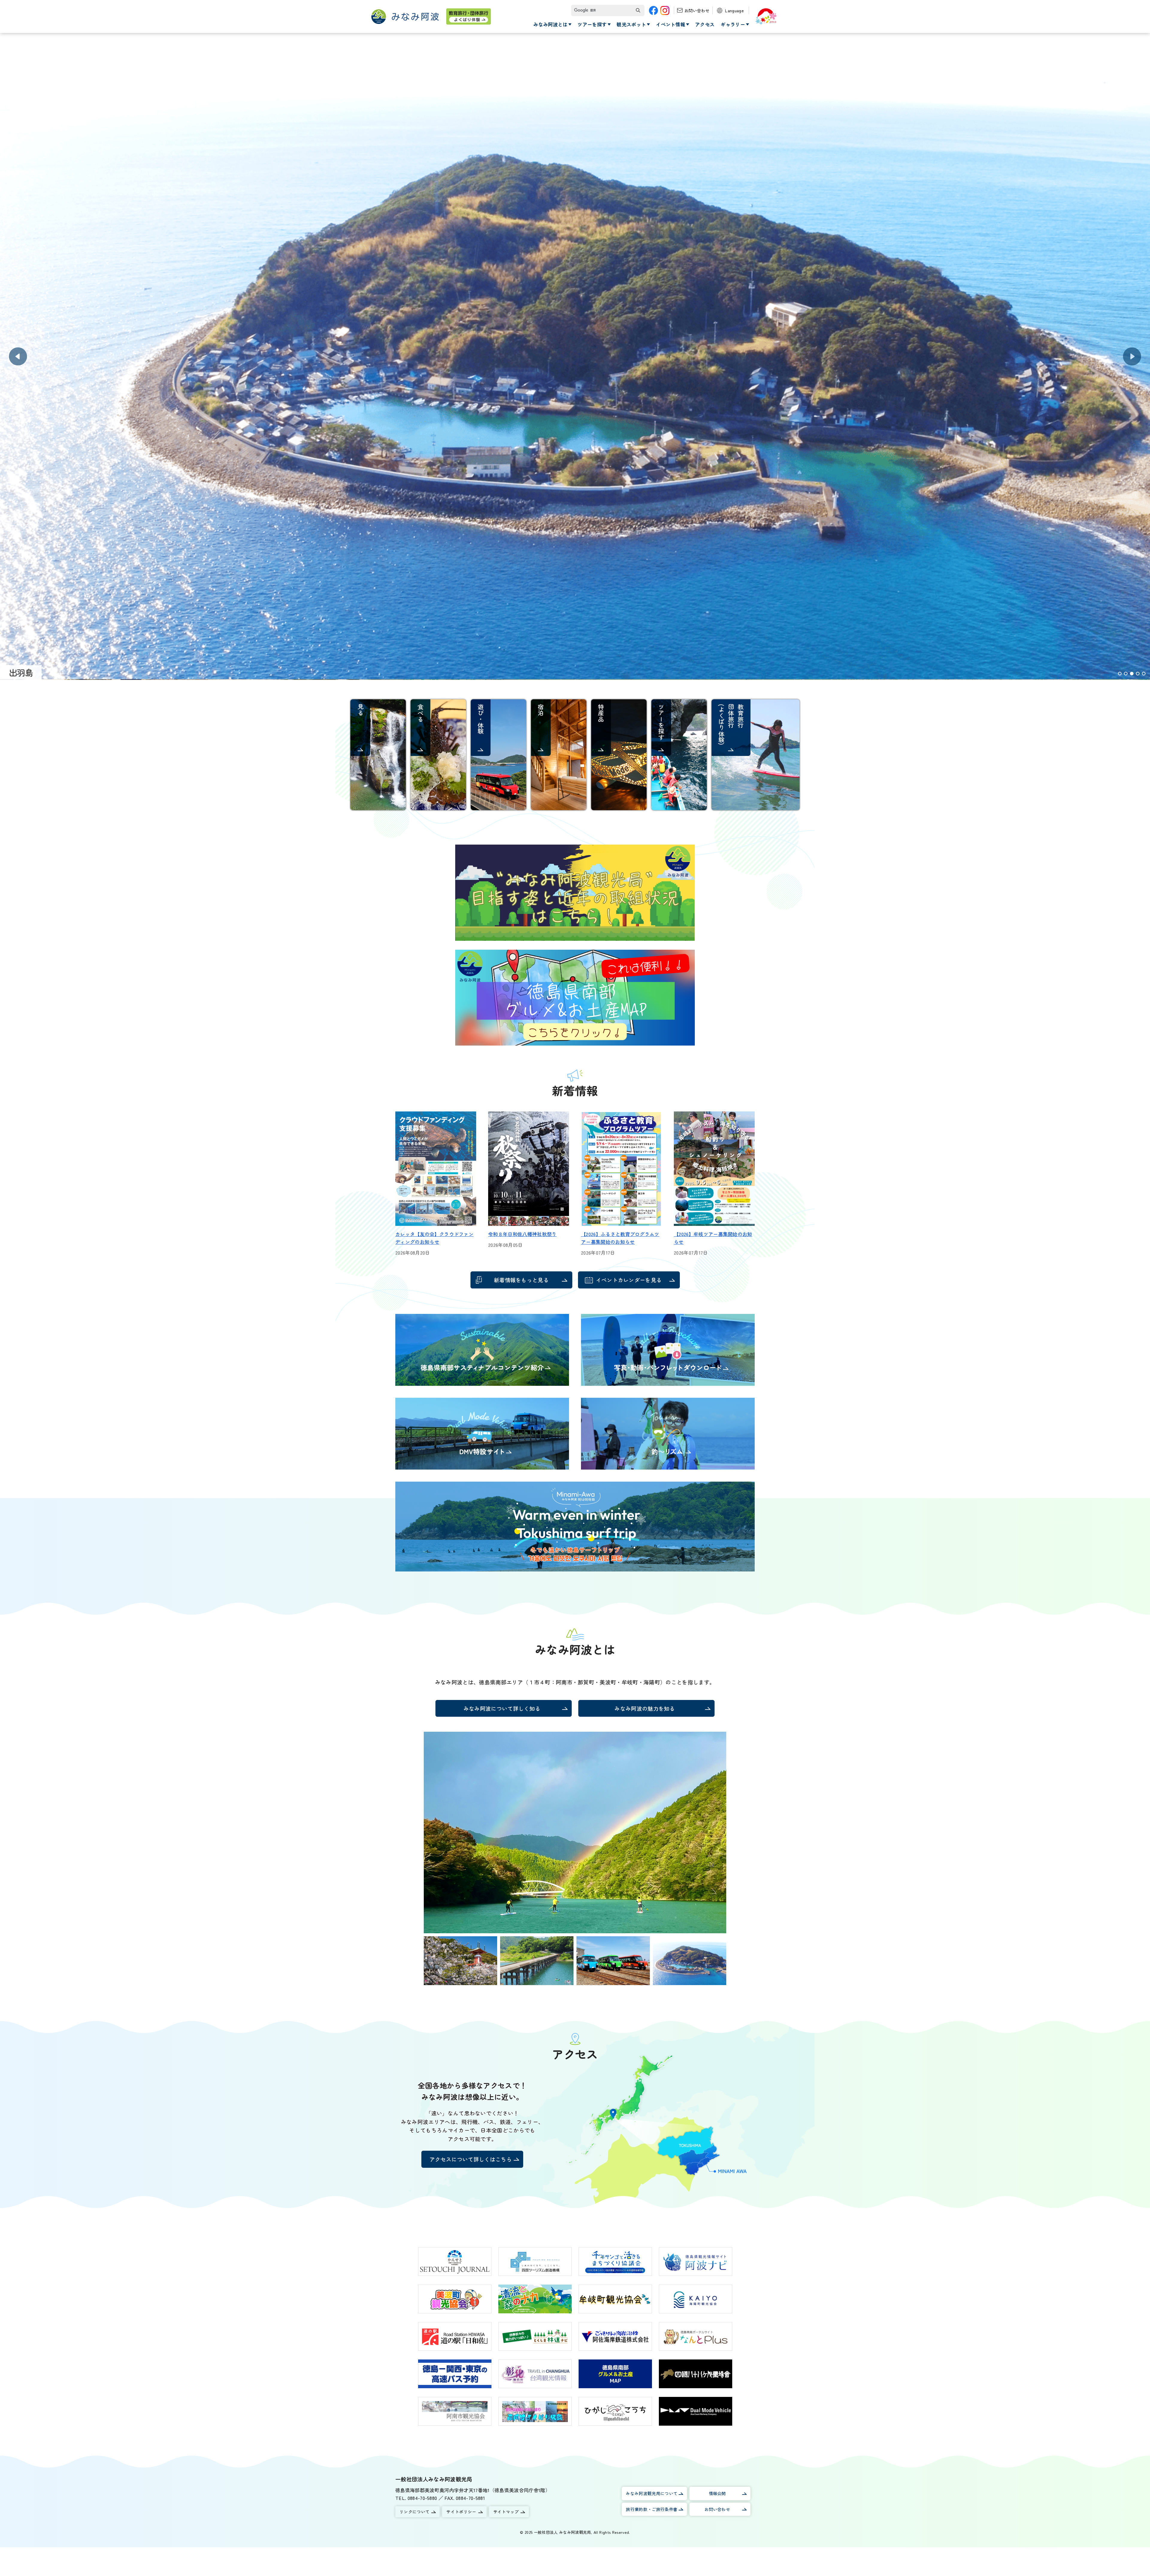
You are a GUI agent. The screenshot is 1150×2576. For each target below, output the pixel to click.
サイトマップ (506, 2512)
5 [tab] (1144, 674)
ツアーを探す (592, 24)
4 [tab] (1138, 674)
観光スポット (631, 24)
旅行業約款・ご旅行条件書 (652, 2509)
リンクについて (414, 2512)
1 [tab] (1120, 674)
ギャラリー (733, 24)
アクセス (705, 24)
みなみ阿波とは (550, 24)
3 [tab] (1132, 674)
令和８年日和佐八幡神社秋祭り (522, 1234)
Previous (18, 356)
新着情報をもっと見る (521, 1280)
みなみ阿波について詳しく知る (502, 1708)
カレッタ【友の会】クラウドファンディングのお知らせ (434, 1238)
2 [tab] (1126, 674)
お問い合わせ (697, 10)
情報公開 (717, 2493)
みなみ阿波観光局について (652, 2493)
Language (734, 10)
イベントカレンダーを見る (629, 1280)
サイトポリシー (461, 2512)
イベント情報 (671, 24)
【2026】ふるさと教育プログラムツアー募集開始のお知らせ (620, 1238)
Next (1132, 356)
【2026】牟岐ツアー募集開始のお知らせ (713, 1238)
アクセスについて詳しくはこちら (471, 2159)
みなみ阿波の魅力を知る (645, 1708)
